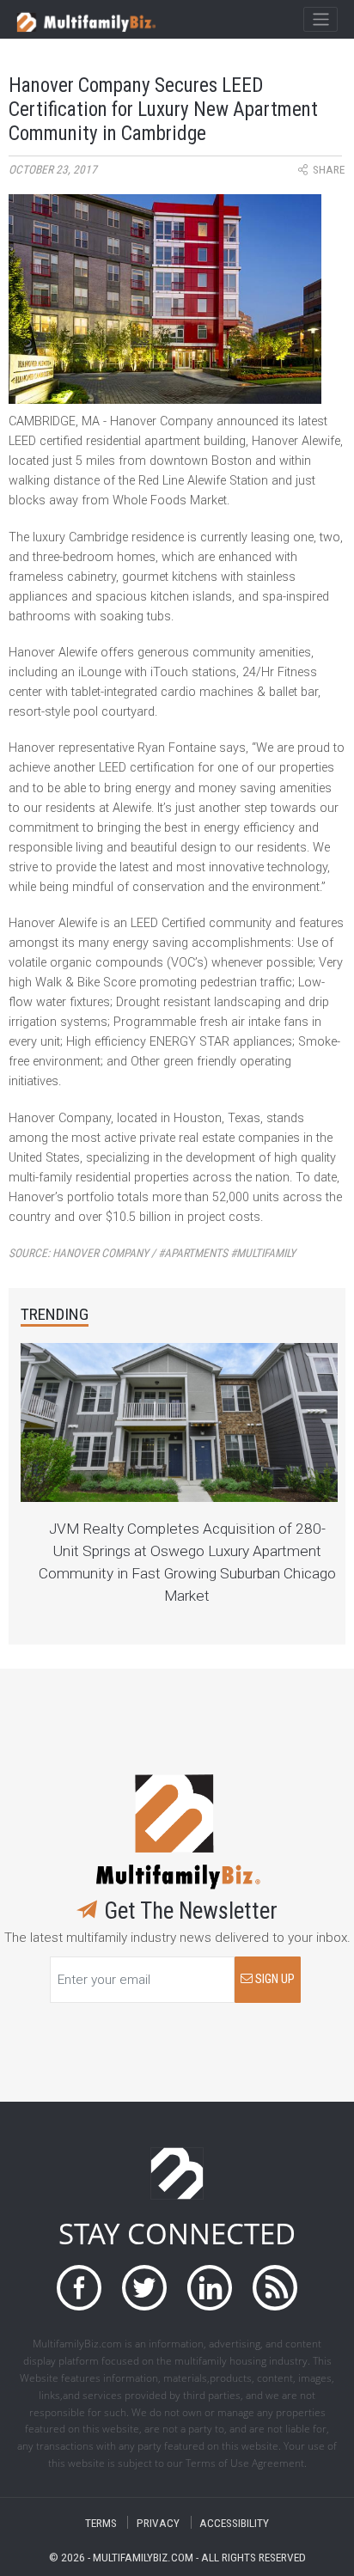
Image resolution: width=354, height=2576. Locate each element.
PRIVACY (158, 2522)
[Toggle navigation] (320, 20)
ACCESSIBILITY (234, 2522)
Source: (152, 1253)
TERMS (101, 2522)
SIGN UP (274, 1979)
